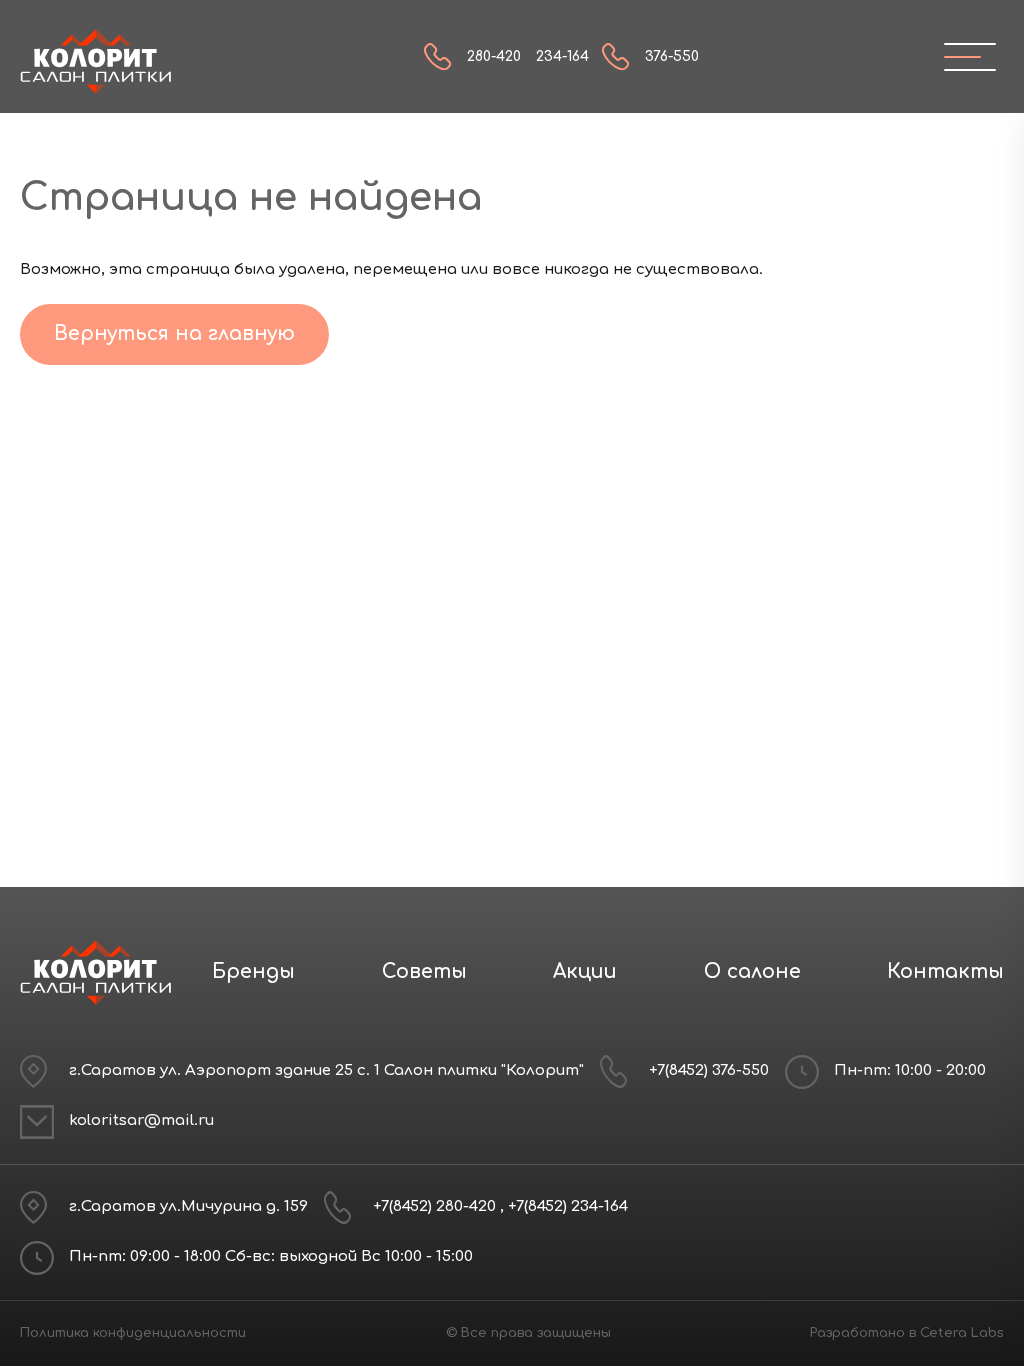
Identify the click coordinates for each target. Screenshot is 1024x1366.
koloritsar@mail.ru (141, 1120)
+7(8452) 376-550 (709, 1070)
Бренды (253, 971)
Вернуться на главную (174, 333)
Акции (585, 971)
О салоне (752, 971)
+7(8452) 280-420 (436, 1206)
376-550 (672, 56)
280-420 (494, 56)
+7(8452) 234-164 (568, 1206)
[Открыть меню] (962, 57)
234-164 (562, 56)
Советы (424, 971)
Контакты (945, 971)
